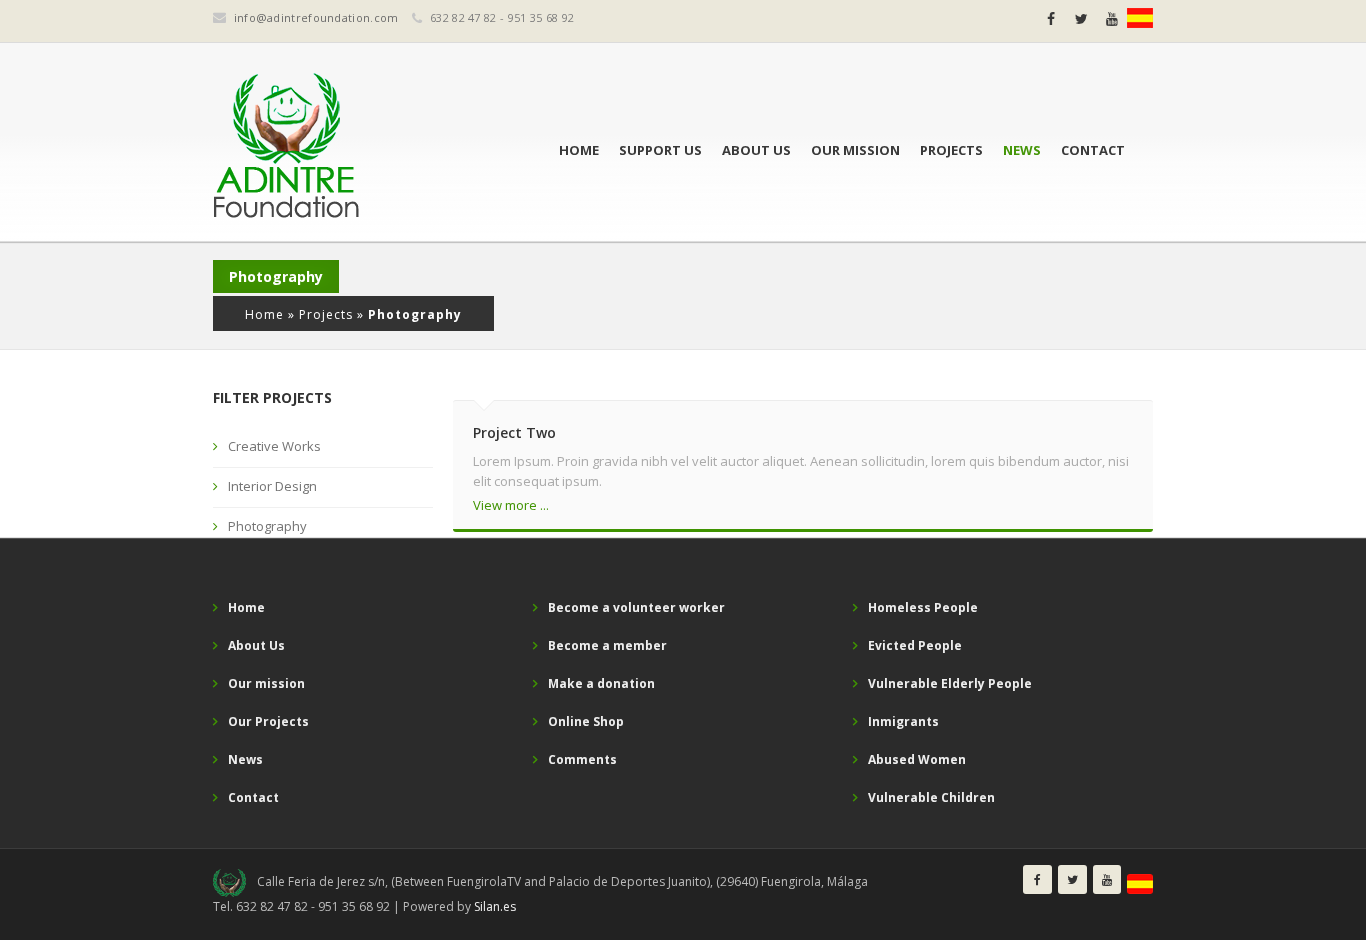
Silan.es (495, 906)
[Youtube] (1112, 19)
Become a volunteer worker (636, 607)
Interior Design (272, 486)
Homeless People (923, 607)
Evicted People (915, 645)
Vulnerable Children (931, 797)
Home (579, 150)
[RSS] (1140, 18)
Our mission (855, 150)
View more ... (511, 505)
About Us (756, 150)
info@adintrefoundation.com (316, 17)
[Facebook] (1051, 19)
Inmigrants (903, 721)
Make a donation (601, 683)
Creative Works (274, 446)
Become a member (607, 645)
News (1022, 150)
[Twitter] (1081, 19)
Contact (1093, 150)
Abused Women (917, 759)
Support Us (660, 150)
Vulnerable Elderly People (950, 683)
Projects (951, 150)
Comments (582, 759)
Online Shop (586, 721)
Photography (267, 526)
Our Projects (268, 721)
